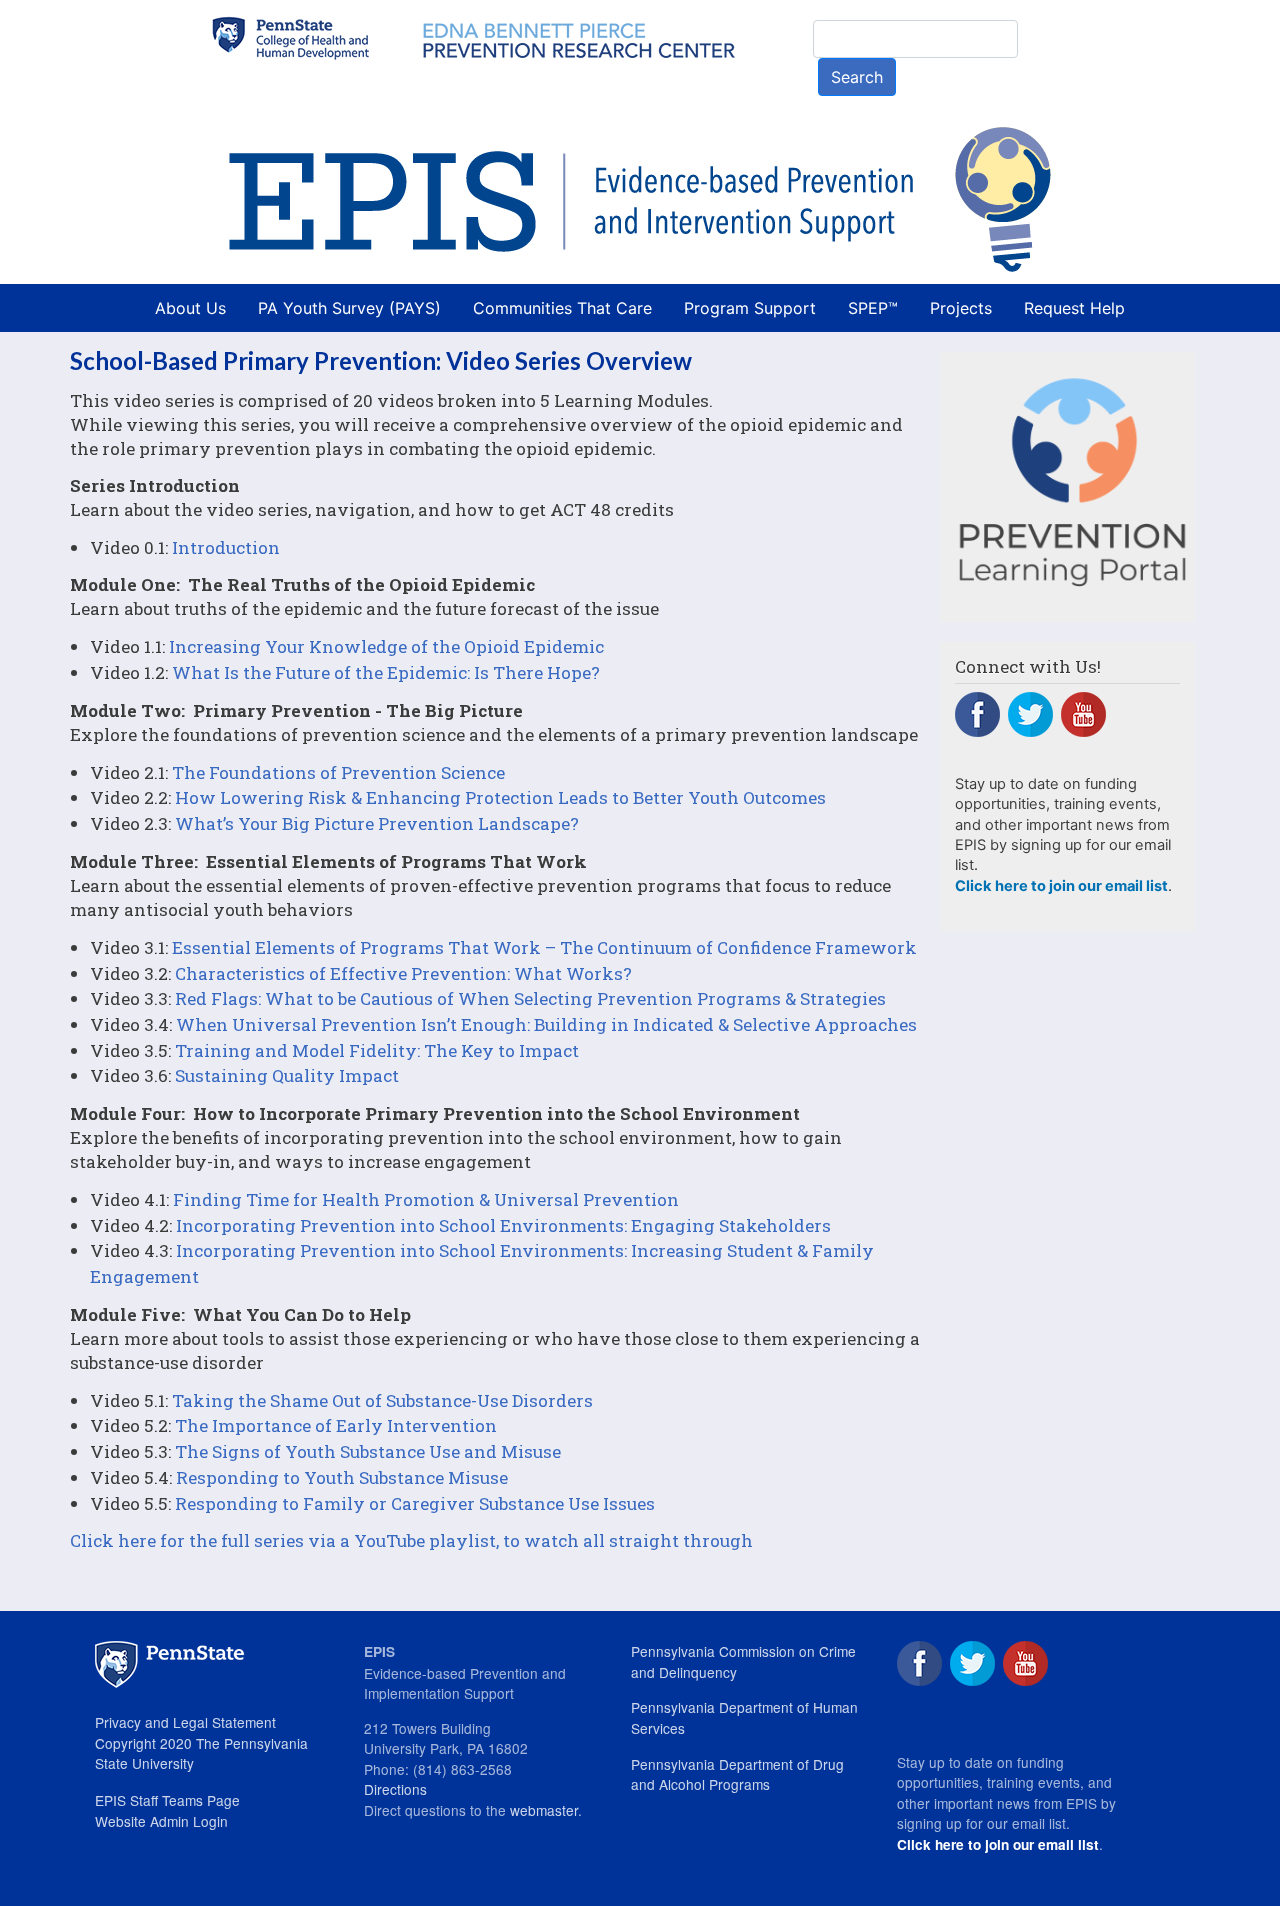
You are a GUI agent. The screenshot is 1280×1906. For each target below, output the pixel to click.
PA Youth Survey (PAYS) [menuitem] (349, 308)
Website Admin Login (161, 1821)
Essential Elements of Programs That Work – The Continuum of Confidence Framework (544, 947)
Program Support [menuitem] (750, 308)
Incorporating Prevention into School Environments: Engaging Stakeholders (503, 1225)
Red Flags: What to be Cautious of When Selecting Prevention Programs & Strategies (530, 998)
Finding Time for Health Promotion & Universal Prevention (426, 1199)
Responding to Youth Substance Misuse (342, 1477)
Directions (395, 1789)
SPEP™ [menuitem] (873, 308)
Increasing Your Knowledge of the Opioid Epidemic (386, 646)
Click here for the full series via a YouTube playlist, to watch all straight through (411, 1540)
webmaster (544, 1810)
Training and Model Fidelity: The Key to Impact (377, 1050)
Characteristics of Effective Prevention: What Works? (403, 973)
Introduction (226, 547)
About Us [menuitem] (190, 308)
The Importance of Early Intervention (336, 1425)
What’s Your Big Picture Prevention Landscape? (377, 823)
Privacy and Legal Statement (185, 1722)
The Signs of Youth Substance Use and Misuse (368, 1451)
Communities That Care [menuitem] (562, 308)
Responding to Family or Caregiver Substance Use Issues (415, 1503)
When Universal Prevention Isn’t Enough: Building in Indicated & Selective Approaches (546, 1024)
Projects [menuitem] (961, 308)
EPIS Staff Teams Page (167, 1800)
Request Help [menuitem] (1074, 308)
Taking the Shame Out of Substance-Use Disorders (382, 1400)
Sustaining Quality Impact (287, 1075)
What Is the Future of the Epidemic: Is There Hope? (386, 672)
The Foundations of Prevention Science (338, 772)
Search (857, 77)
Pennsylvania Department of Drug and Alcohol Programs (737, 1774)
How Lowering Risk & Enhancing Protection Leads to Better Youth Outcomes (500, 797)
